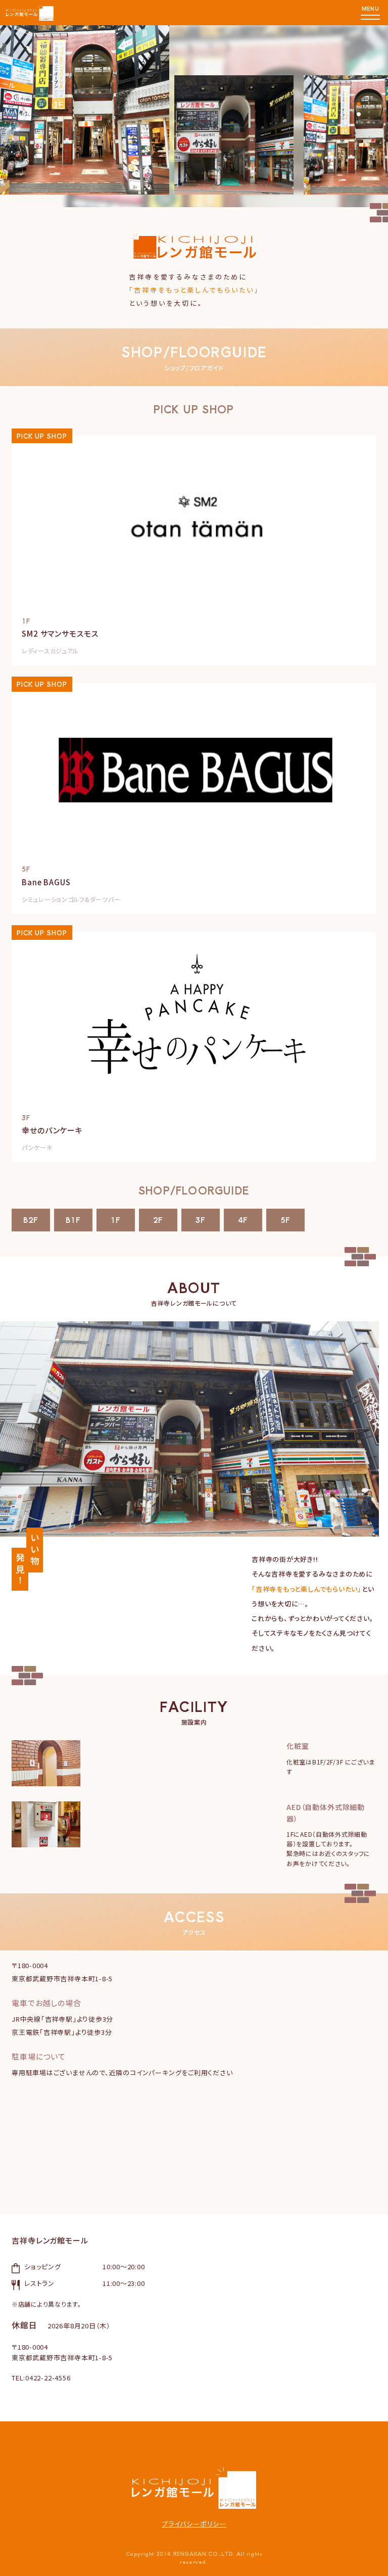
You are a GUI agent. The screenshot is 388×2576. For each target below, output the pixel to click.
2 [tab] (359, 112)
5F (285, 1220)
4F (243, 1220)
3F (201, 1220)
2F (158, 1220)
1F (116, 1220)
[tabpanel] (194, 203)
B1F (73, 1220)
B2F (31, 1220)
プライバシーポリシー (194, 2524)
